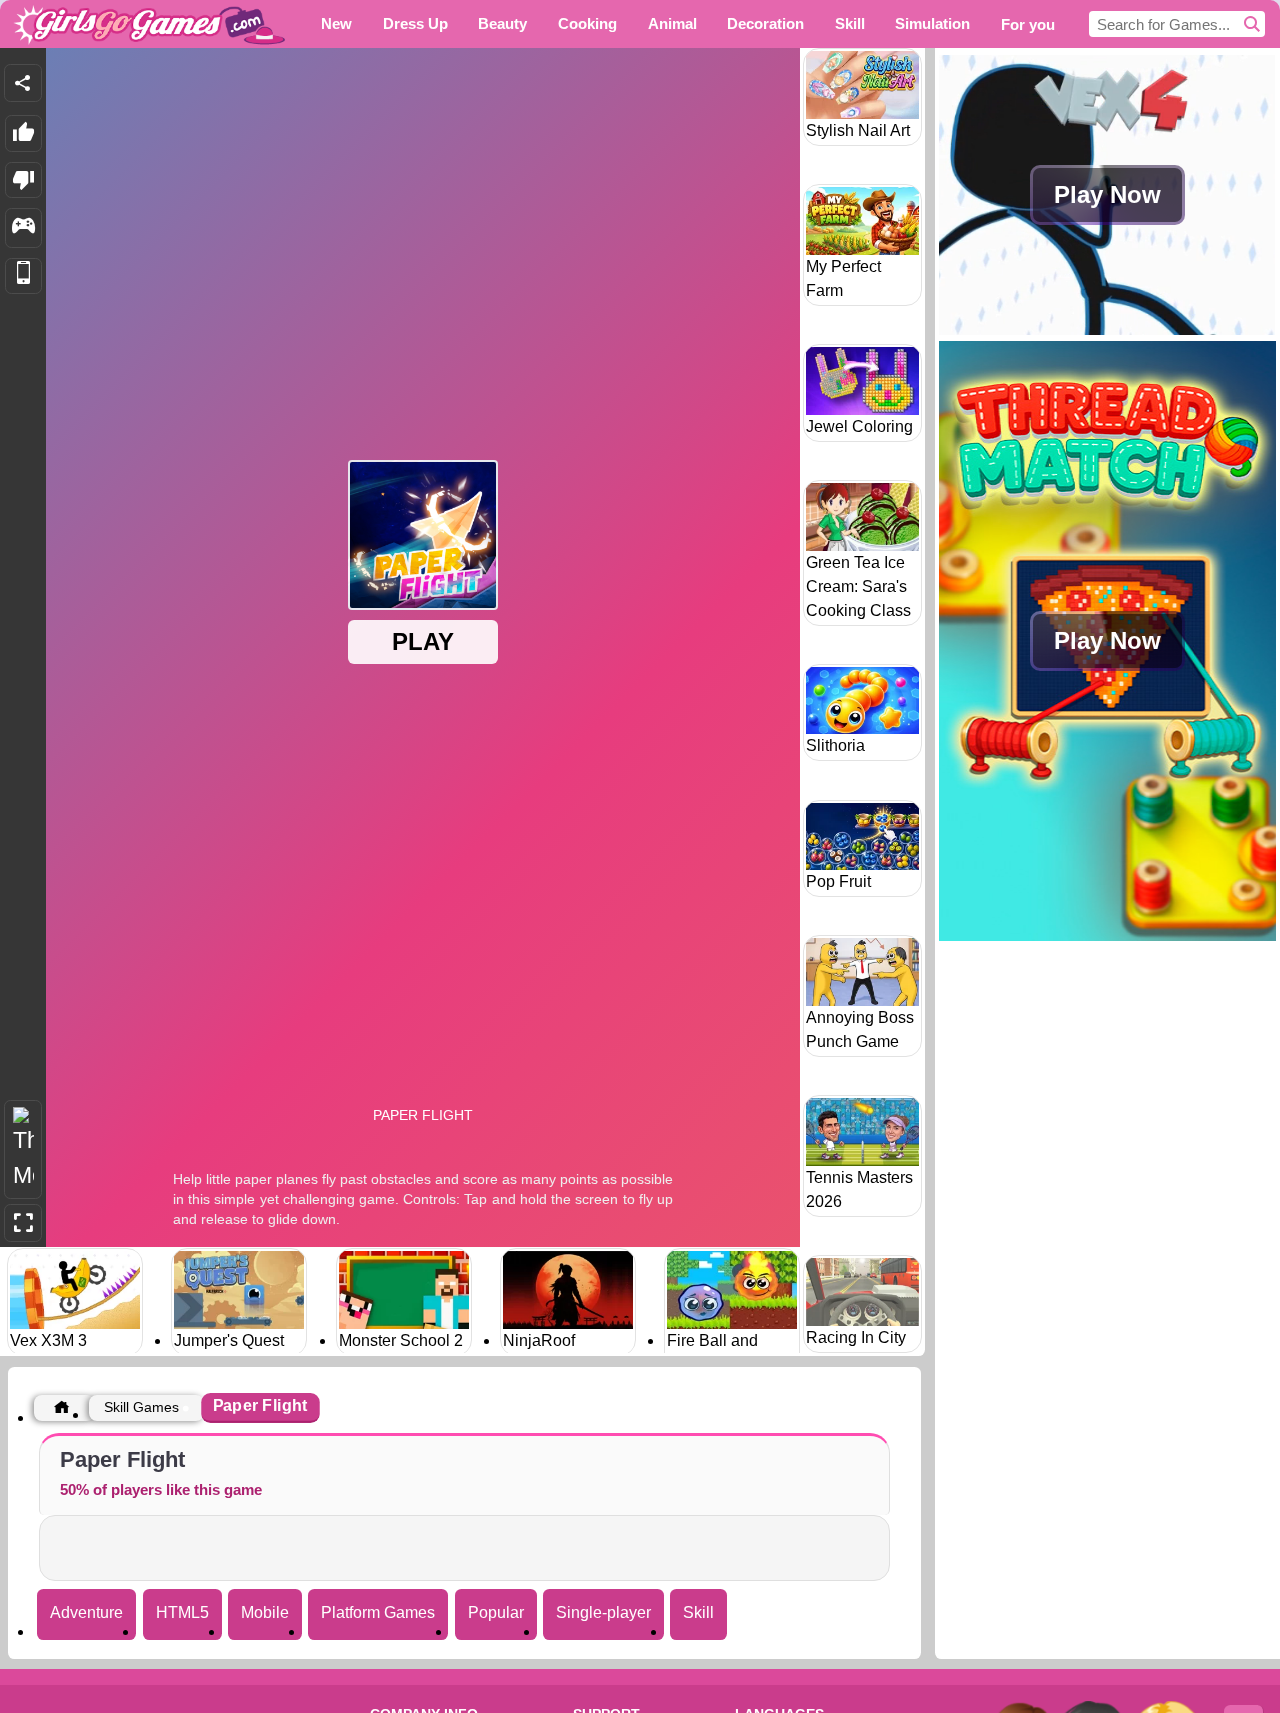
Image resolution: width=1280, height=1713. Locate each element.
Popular (496, 1612)
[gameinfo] (23, 228)
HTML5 (182, 1612)
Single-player (603, 1612)
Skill (698, 1612)
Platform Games (378, 1612)
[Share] (23, 83)
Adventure (86, 1612)
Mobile (265, 1612)
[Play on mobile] (23, 276)
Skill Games (141, 1407)
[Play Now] (1107, 329)
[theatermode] (23, 1149)
